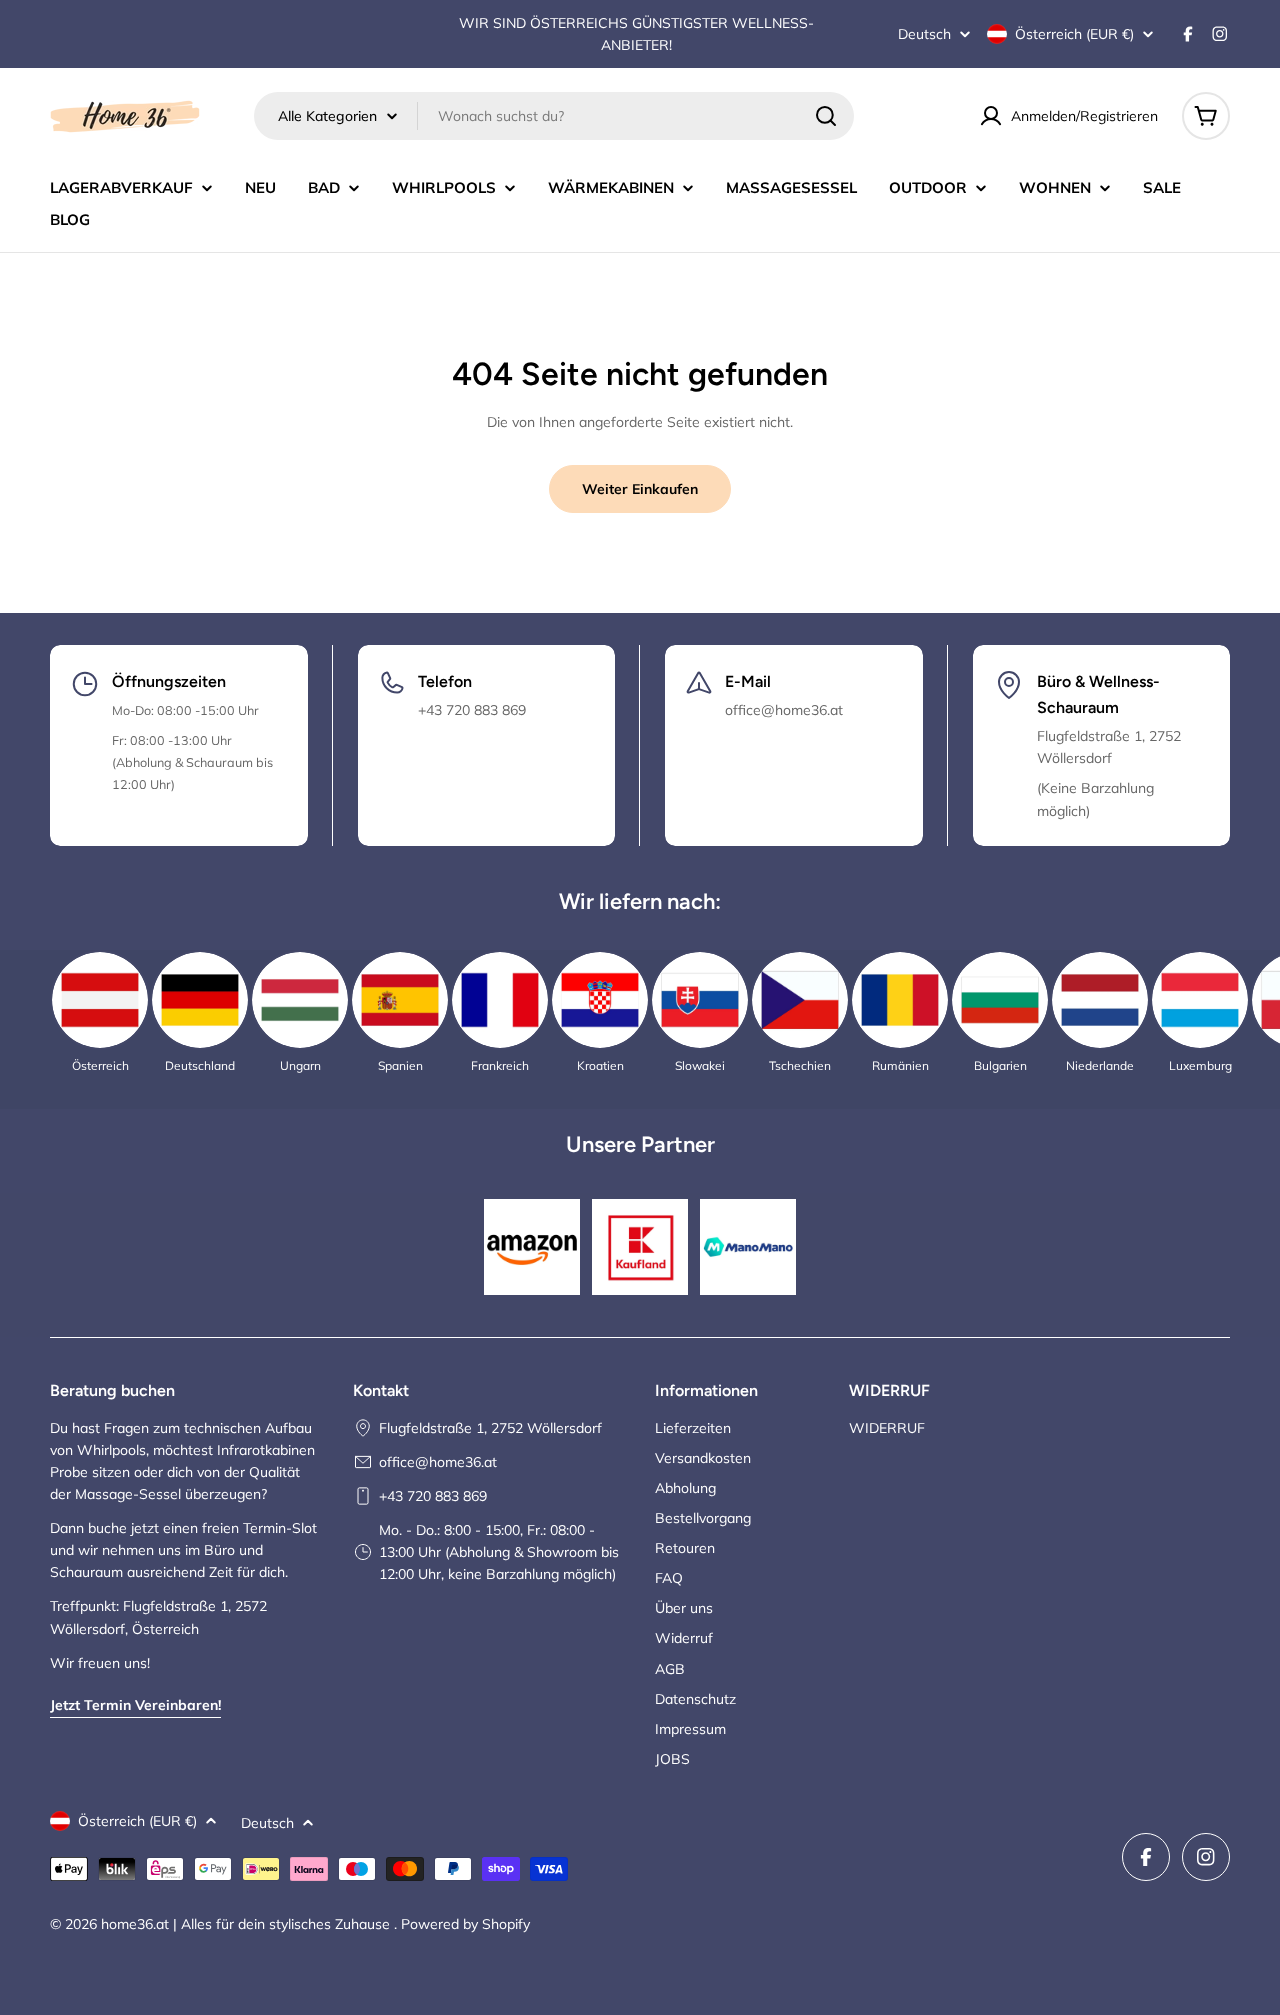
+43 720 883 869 (433, 1496)
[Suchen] (826, 116)
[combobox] (554, 116)
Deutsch (924, 34)
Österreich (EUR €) (1074, 34)
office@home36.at (438, 1462)
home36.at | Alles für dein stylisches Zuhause (247, 1924)
